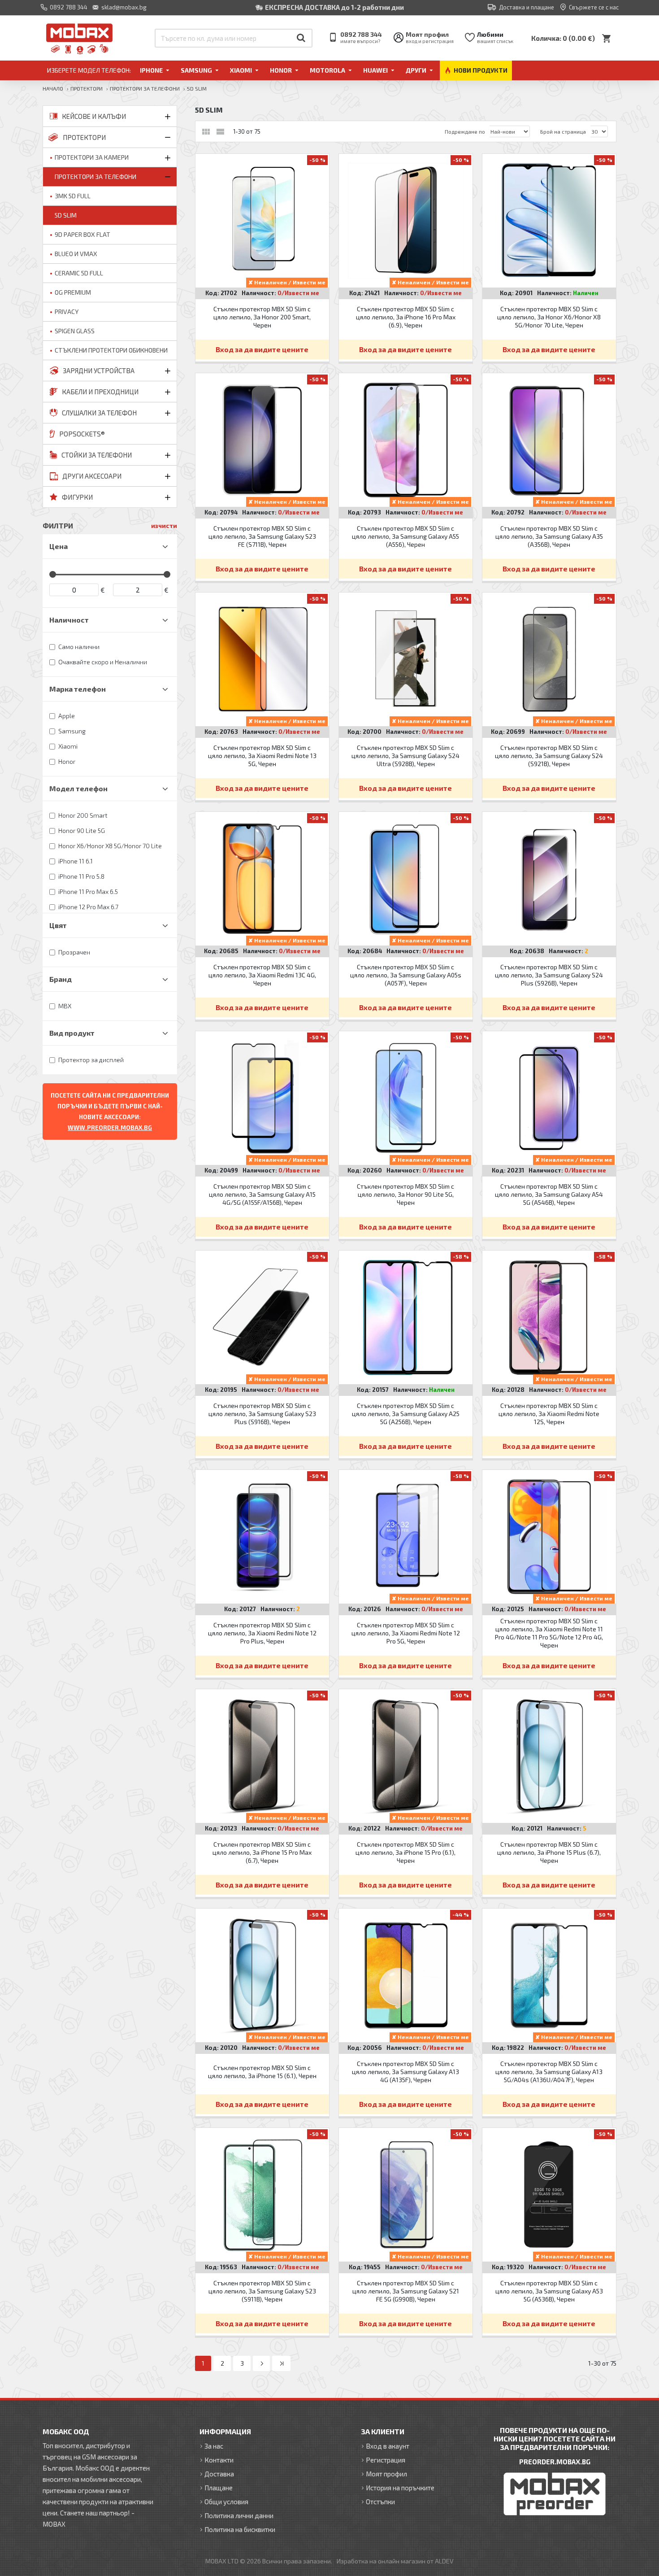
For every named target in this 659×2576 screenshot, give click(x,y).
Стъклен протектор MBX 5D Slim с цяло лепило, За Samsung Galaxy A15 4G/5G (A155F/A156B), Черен (262, 1194)
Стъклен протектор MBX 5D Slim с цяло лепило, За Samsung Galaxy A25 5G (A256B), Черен (406, 1414)
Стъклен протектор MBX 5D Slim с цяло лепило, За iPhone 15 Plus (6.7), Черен (549, 1852)
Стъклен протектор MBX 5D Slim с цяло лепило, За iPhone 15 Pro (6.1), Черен (405, 1852)
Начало (53, 88)
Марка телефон (78, 689)
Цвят (58, 925)
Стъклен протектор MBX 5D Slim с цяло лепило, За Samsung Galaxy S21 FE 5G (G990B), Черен (406, 2291)
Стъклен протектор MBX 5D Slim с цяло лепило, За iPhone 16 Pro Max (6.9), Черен (406, 317)
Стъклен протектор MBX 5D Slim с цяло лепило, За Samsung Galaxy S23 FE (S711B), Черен (262, 536)
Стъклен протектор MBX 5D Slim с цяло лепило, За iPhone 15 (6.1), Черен (262, 2072)
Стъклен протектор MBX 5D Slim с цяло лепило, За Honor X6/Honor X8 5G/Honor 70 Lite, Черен (549, 317)
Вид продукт (72, 1033)
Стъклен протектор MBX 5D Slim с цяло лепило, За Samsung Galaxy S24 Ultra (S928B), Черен (405, 756)
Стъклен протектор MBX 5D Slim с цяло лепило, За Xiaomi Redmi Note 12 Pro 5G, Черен (406, 1633)
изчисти (164, 525)
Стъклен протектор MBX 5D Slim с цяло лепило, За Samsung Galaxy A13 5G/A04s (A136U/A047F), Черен (549, 2072)
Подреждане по (465, 131)
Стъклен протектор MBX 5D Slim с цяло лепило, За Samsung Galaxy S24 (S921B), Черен (549, 756)
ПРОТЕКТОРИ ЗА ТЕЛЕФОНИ (145, 88)
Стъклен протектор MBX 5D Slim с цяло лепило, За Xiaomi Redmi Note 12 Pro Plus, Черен (262, 1633)
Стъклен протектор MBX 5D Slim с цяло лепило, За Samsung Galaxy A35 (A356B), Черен (549, 536)
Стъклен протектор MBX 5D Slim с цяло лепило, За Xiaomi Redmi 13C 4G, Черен (262, 975)
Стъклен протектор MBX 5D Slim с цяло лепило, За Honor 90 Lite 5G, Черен (405, 1194)
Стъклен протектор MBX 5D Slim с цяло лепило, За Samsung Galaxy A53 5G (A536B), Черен (549, 2291)
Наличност (69, 620)
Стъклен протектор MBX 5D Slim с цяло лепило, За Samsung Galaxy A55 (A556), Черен (405, 536)
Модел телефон (78, 788)
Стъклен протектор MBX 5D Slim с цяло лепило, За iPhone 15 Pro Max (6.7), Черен (262, 1852)
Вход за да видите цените (262, 349)
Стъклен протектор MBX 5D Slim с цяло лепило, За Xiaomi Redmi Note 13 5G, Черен (262, 756)
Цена (59, 546)
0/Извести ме (298, 293)
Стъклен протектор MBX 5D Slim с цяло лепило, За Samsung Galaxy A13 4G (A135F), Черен (405, 2072)
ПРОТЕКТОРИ (87, 88)
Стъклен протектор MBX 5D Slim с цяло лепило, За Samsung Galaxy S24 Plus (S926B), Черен (549, 975)
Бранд (61, 979)
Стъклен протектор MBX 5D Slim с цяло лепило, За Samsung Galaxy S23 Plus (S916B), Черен (262, 1414)
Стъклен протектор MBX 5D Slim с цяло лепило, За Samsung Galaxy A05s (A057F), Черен (406, 975)
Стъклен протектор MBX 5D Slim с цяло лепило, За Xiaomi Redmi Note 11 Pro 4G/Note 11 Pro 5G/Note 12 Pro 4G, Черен (549, 1633)
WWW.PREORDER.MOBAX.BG (110, 1128)
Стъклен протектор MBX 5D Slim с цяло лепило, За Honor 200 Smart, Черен (262, 317)
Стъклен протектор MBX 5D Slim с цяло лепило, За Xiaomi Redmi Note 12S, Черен (549, 1414)
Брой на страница (563, 131)
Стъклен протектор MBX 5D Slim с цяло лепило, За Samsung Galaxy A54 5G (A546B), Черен (549, 1194)
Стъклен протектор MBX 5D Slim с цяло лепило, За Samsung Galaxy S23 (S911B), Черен (262, 2291)
